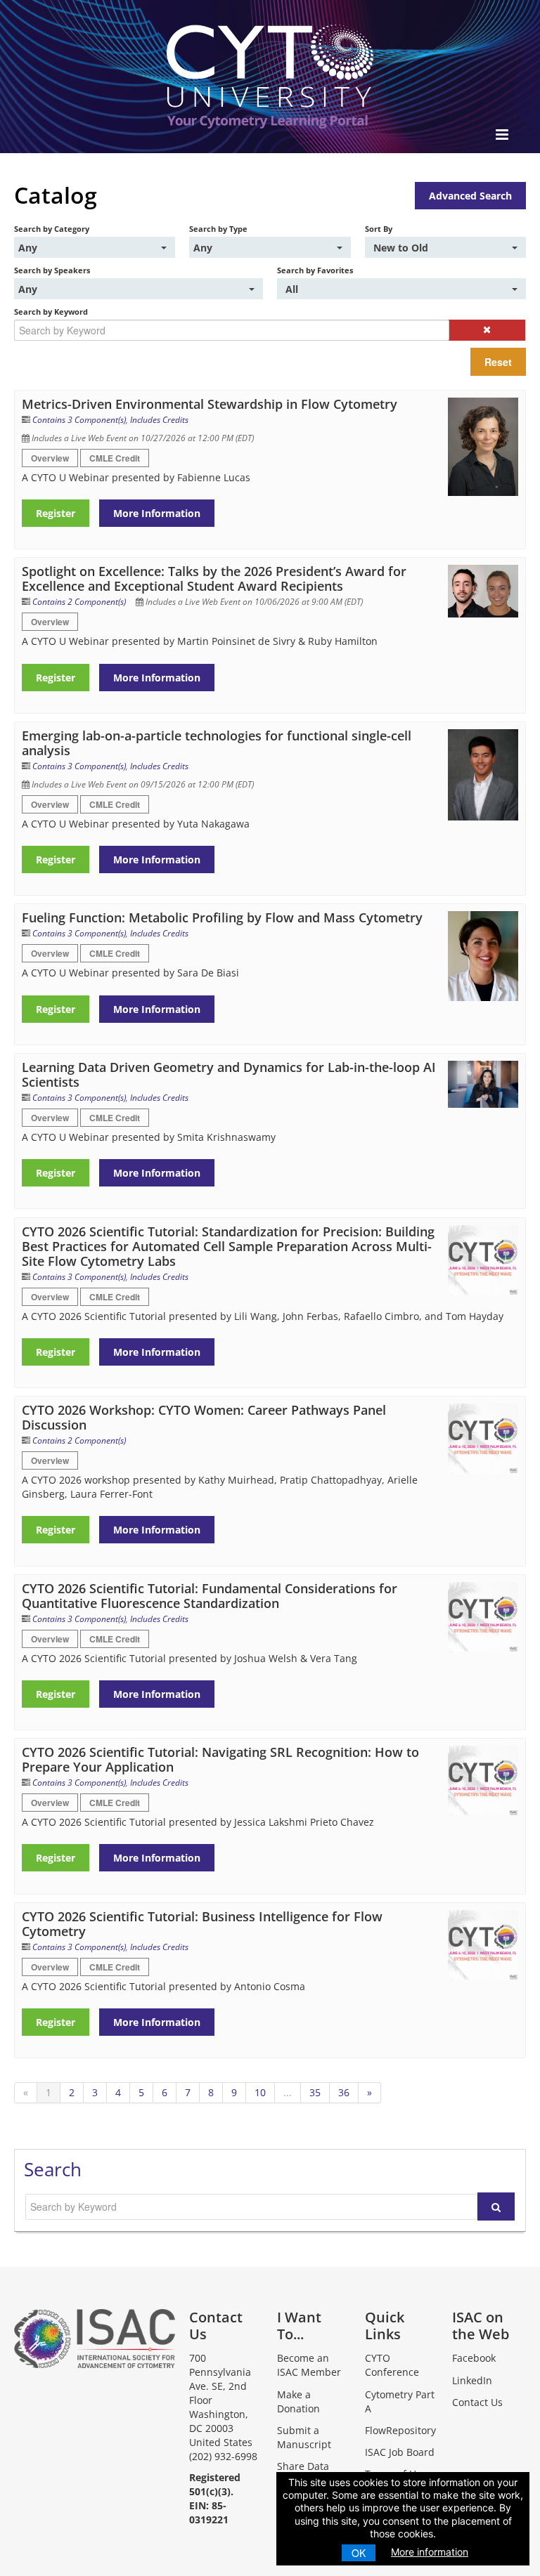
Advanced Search (470, 196)
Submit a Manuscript (304, 2437)
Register (56, 513)
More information (430, 2552)
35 (315, 2092)
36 (344, 2092)
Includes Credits (159, 420)
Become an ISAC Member (309, 2365)
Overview (50, 458)
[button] (487, 330)
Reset (498, 362)
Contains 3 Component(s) (79, 420)
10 (260, 2092)
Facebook (474, 2358)
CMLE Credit (115, 458)
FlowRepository (400, 2430)
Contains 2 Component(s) (79, 602)
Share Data (303, 2466)
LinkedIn (472, 2380)
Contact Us (477, 2402)
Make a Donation (298, 2401)
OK (359, 2553)
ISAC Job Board (400, 2452)
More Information (157, 513)
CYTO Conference (392, 2365)
